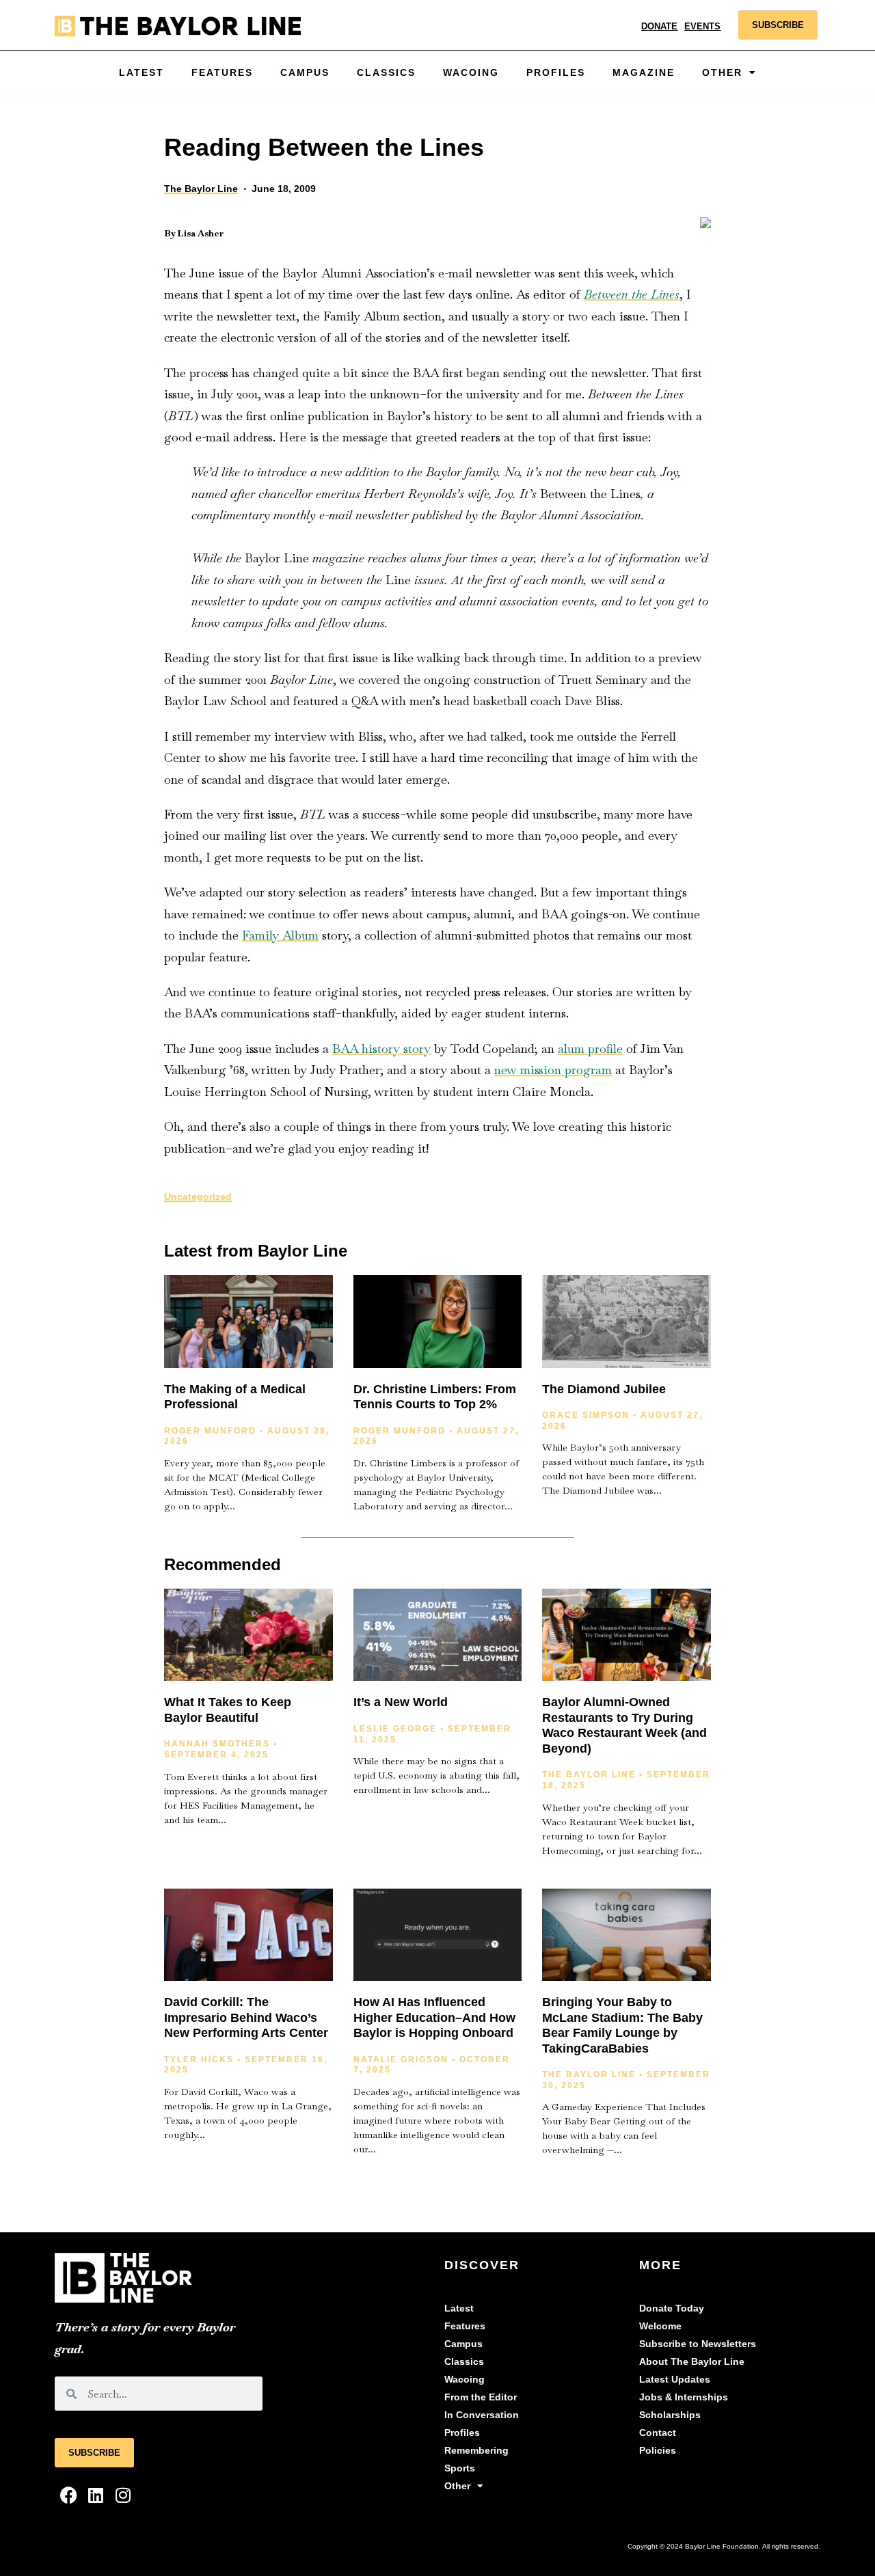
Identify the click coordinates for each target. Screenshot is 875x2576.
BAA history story (381, 1049)
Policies (658, 2451)
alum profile (590, 1049)
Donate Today (672, 2308)
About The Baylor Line (692, 2362)
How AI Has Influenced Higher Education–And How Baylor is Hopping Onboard (434, 2017)
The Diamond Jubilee (604, 1389)
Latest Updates (675, 2380)
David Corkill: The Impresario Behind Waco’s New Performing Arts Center (246, 2017)
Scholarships (670, 2415)
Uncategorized (198, 1197)
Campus (305, 73)
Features (222, 73)
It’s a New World (401, 1702)
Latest (142, 73)
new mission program (553, 1070)
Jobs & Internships (684, 2397)
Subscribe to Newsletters (698, 2344)
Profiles (556, 73)
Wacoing (471, 73)
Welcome (660, 2326)
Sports (460, 2468)
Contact (658, 2433)
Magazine (644, 73)
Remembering (476, 2451)
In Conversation (482, 2415)
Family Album (280, 935)
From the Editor (481, 2397)
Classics (386, 73)
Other (457, 2486)
